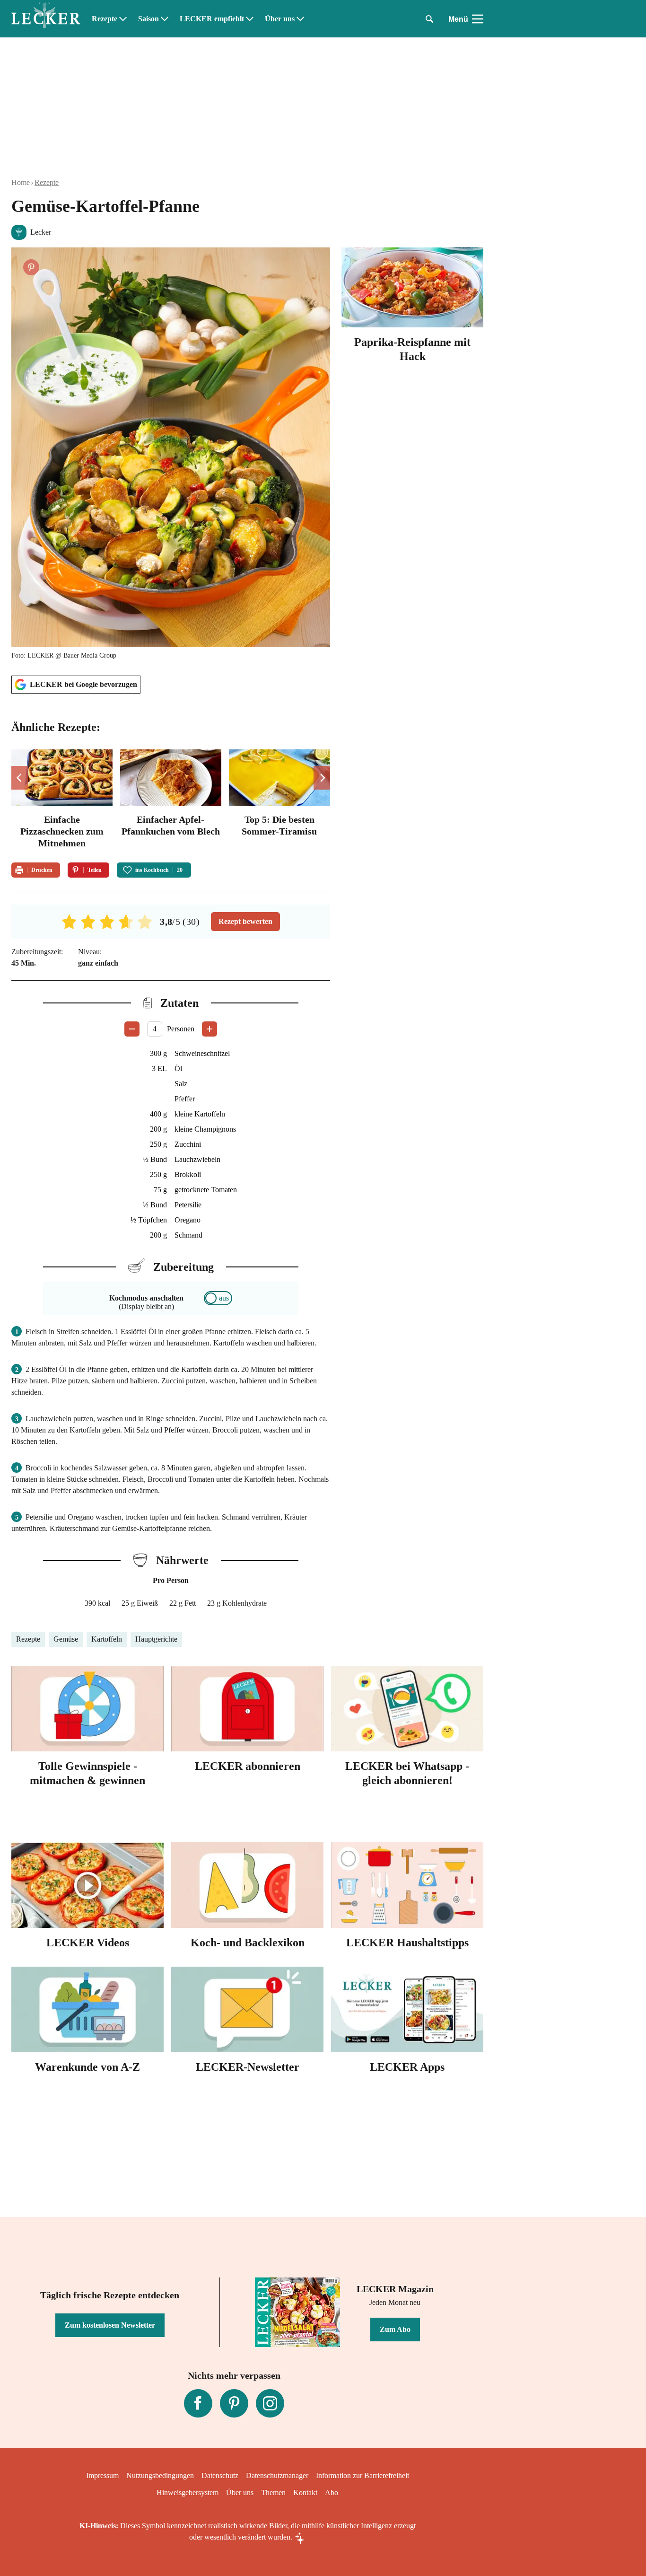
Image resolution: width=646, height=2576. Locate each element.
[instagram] (270, 2403)
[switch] (218, 1298)
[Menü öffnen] (478, 19)
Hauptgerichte (156, 1639)
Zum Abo (395, 2329)
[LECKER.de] (46, 19)
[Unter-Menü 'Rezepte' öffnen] (123, 19)
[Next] (322, 778)
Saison (148, 19)
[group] (171, 800)
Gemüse (66, 1639)
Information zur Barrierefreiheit (362, 2475)
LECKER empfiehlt (212, 19)
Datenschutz (220, 2475)
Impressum (102, 2475)
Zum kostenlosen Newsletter (110, 2325)
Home (21, 182)
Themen (273, 2492)
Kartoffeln (107, 1639)
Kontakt (305, 2492)
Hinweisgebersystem (188, 2492)
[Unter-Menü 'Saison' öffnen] (165, 19)
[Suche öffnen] (429, 19)
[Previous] (20, 778)
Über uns (280, 19)
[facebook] (198, 2403)
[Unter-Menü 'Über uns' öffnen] (300, 19)
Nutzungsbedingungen (160, 2475)
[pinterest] (234, 2403)
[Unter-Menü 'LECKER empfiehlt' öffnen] (250, 19)
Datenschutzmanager (277, 2475)
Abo (332, 2492)
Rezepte (105, 19)
